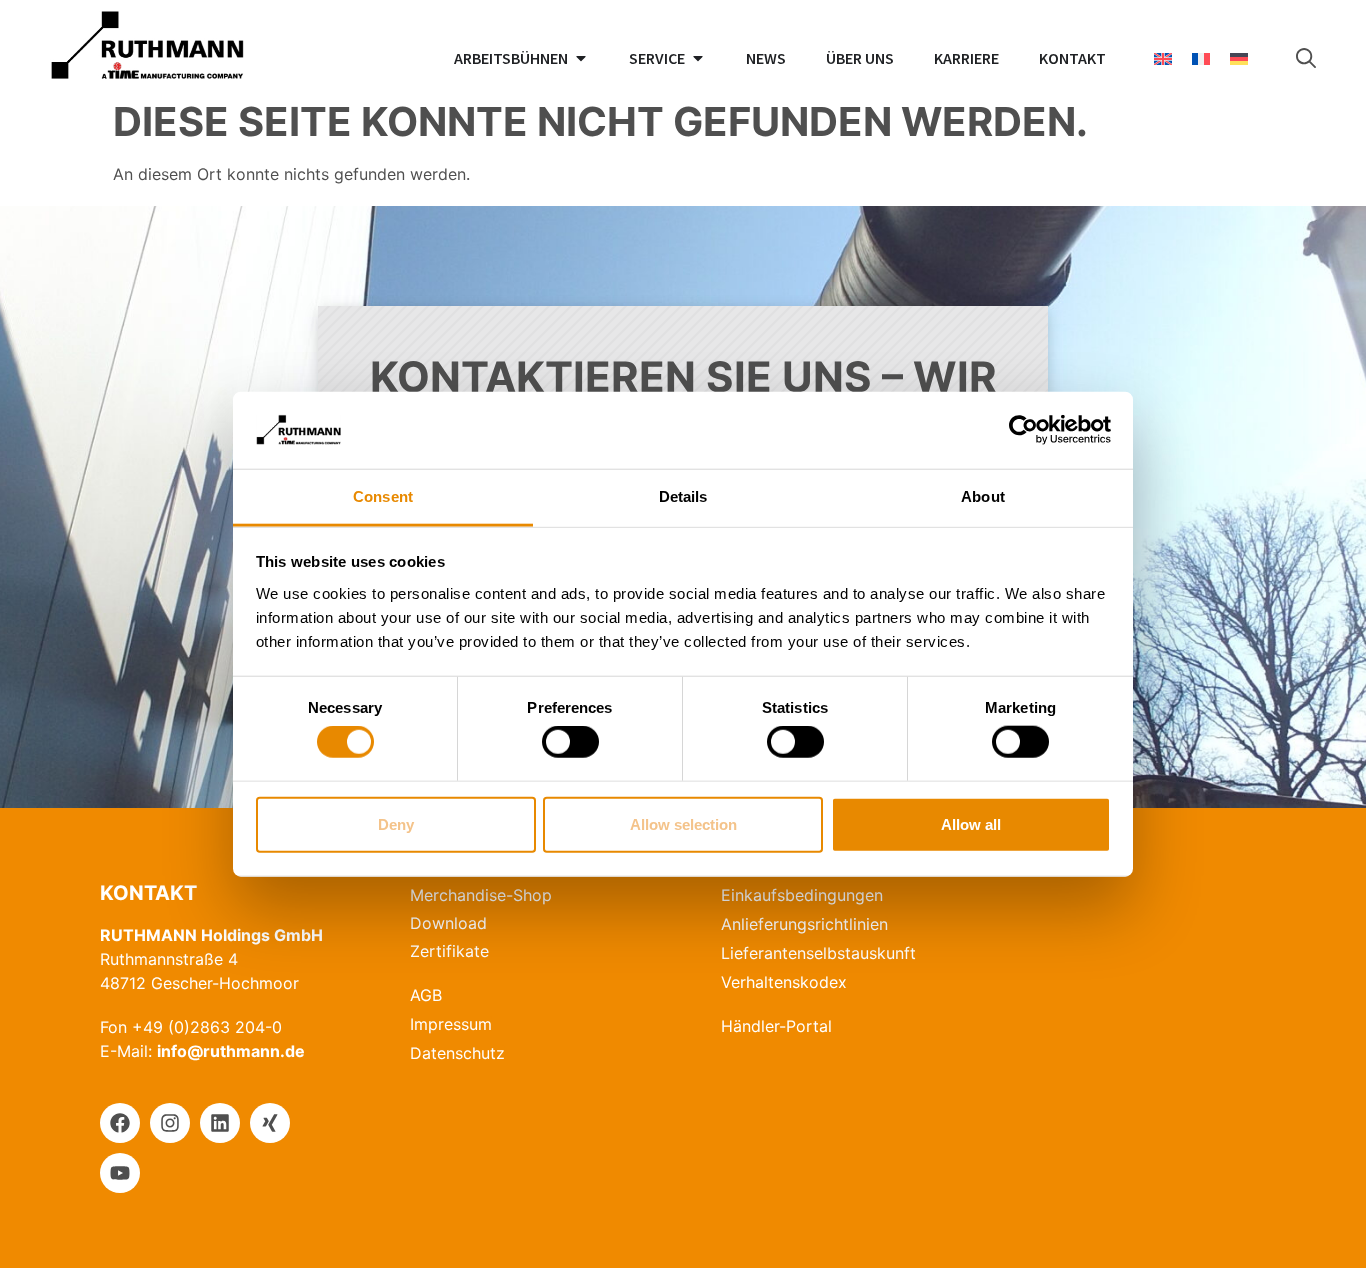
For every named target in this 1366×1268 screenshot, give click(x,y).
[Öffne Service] (698, 58)
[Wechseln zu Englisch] (1163, 58)
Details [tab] (683, 496)
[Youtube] (120, 1173)
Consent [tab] (383, 496)
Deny (396, 823)
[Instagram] (170, 1123)
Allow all (971, 823)
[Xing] (270, 1123)
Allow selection (683, 823)
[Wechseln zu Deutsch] (1239, 58)
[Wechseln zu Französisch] (1201, 58)
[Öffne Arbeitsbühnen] (581, 58)
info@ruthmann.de (231, 1051)
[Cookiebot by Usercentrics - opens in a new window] (1023, 430)
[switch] (570, 742)
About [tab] (983, 496)
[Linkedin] (220, 1123)
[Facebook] (120, 1123)
